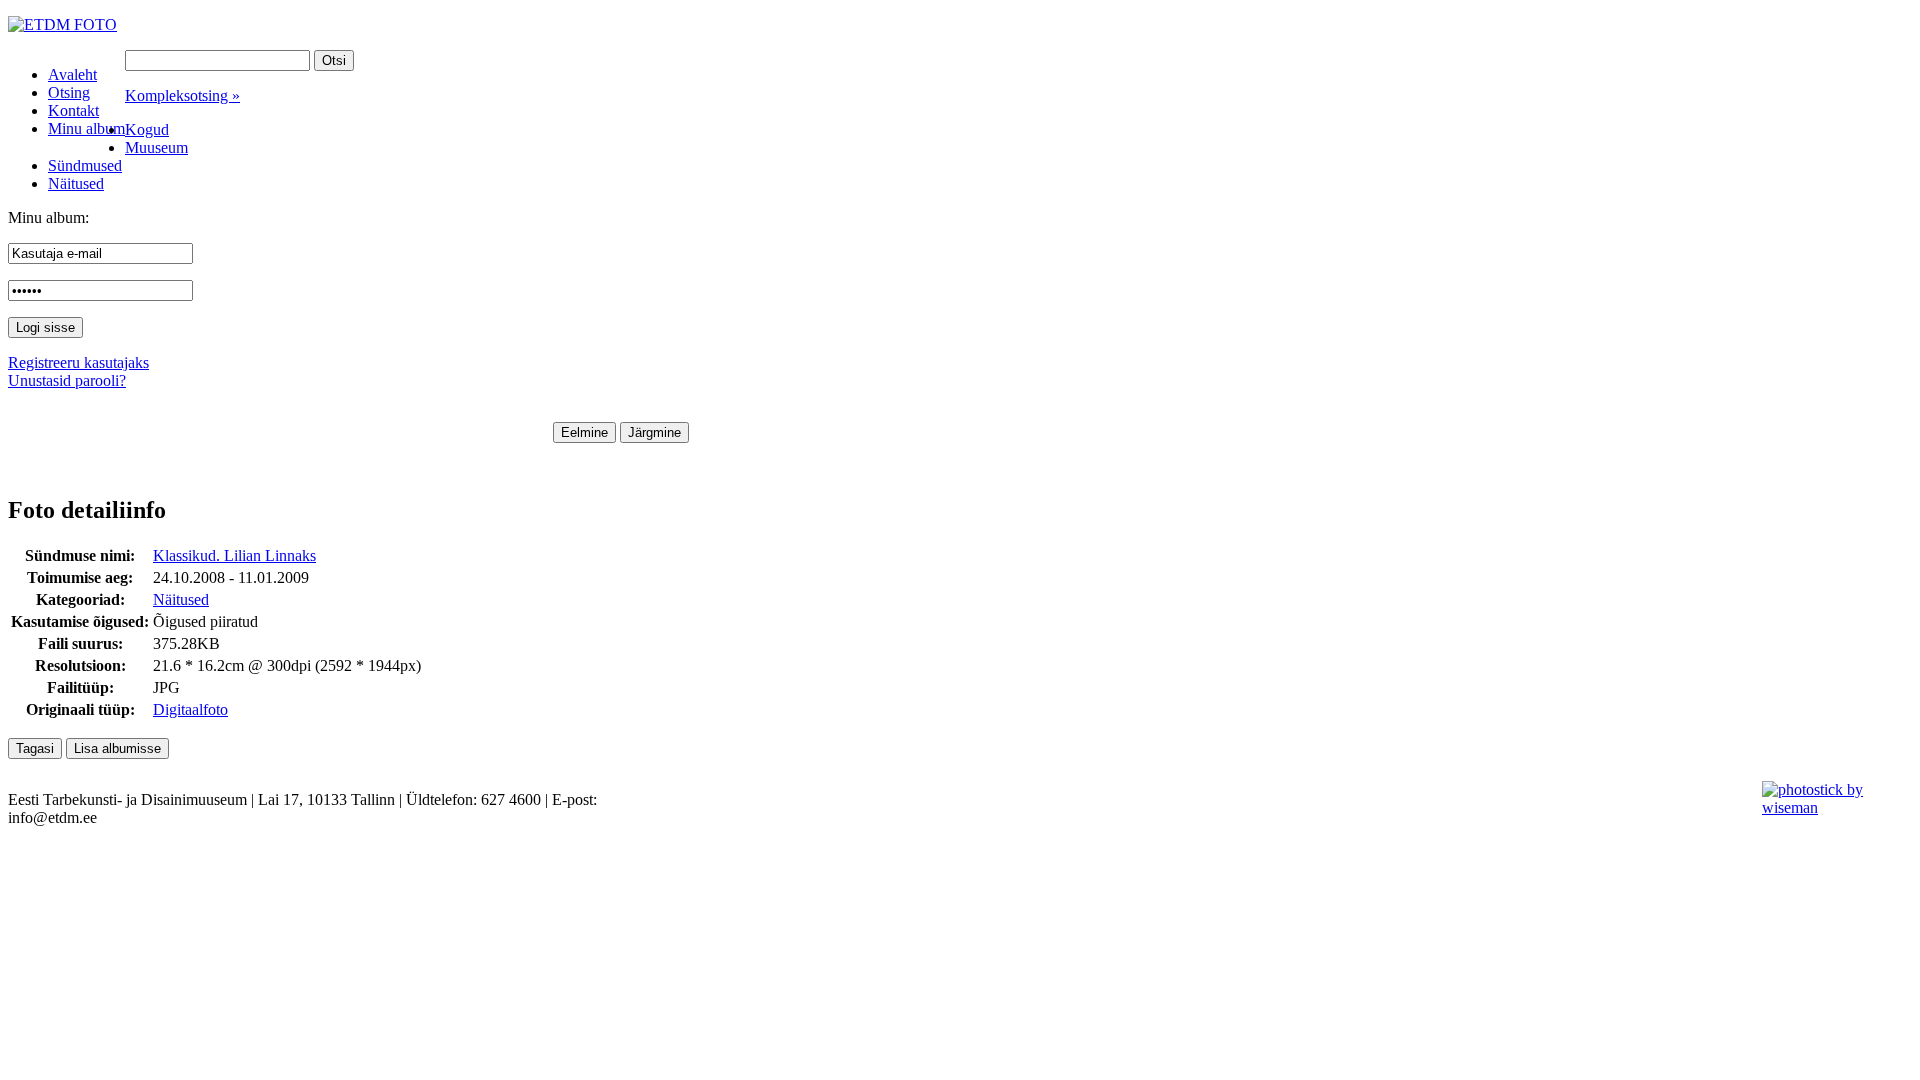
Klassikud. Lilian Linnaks (234, 555)
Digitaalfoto (190, 709)
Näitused (181, 599)
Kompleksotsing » (182, 95)
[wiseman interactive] (1829, 807)
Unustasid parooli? (67, 380)
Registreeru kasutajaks (78, 362)
